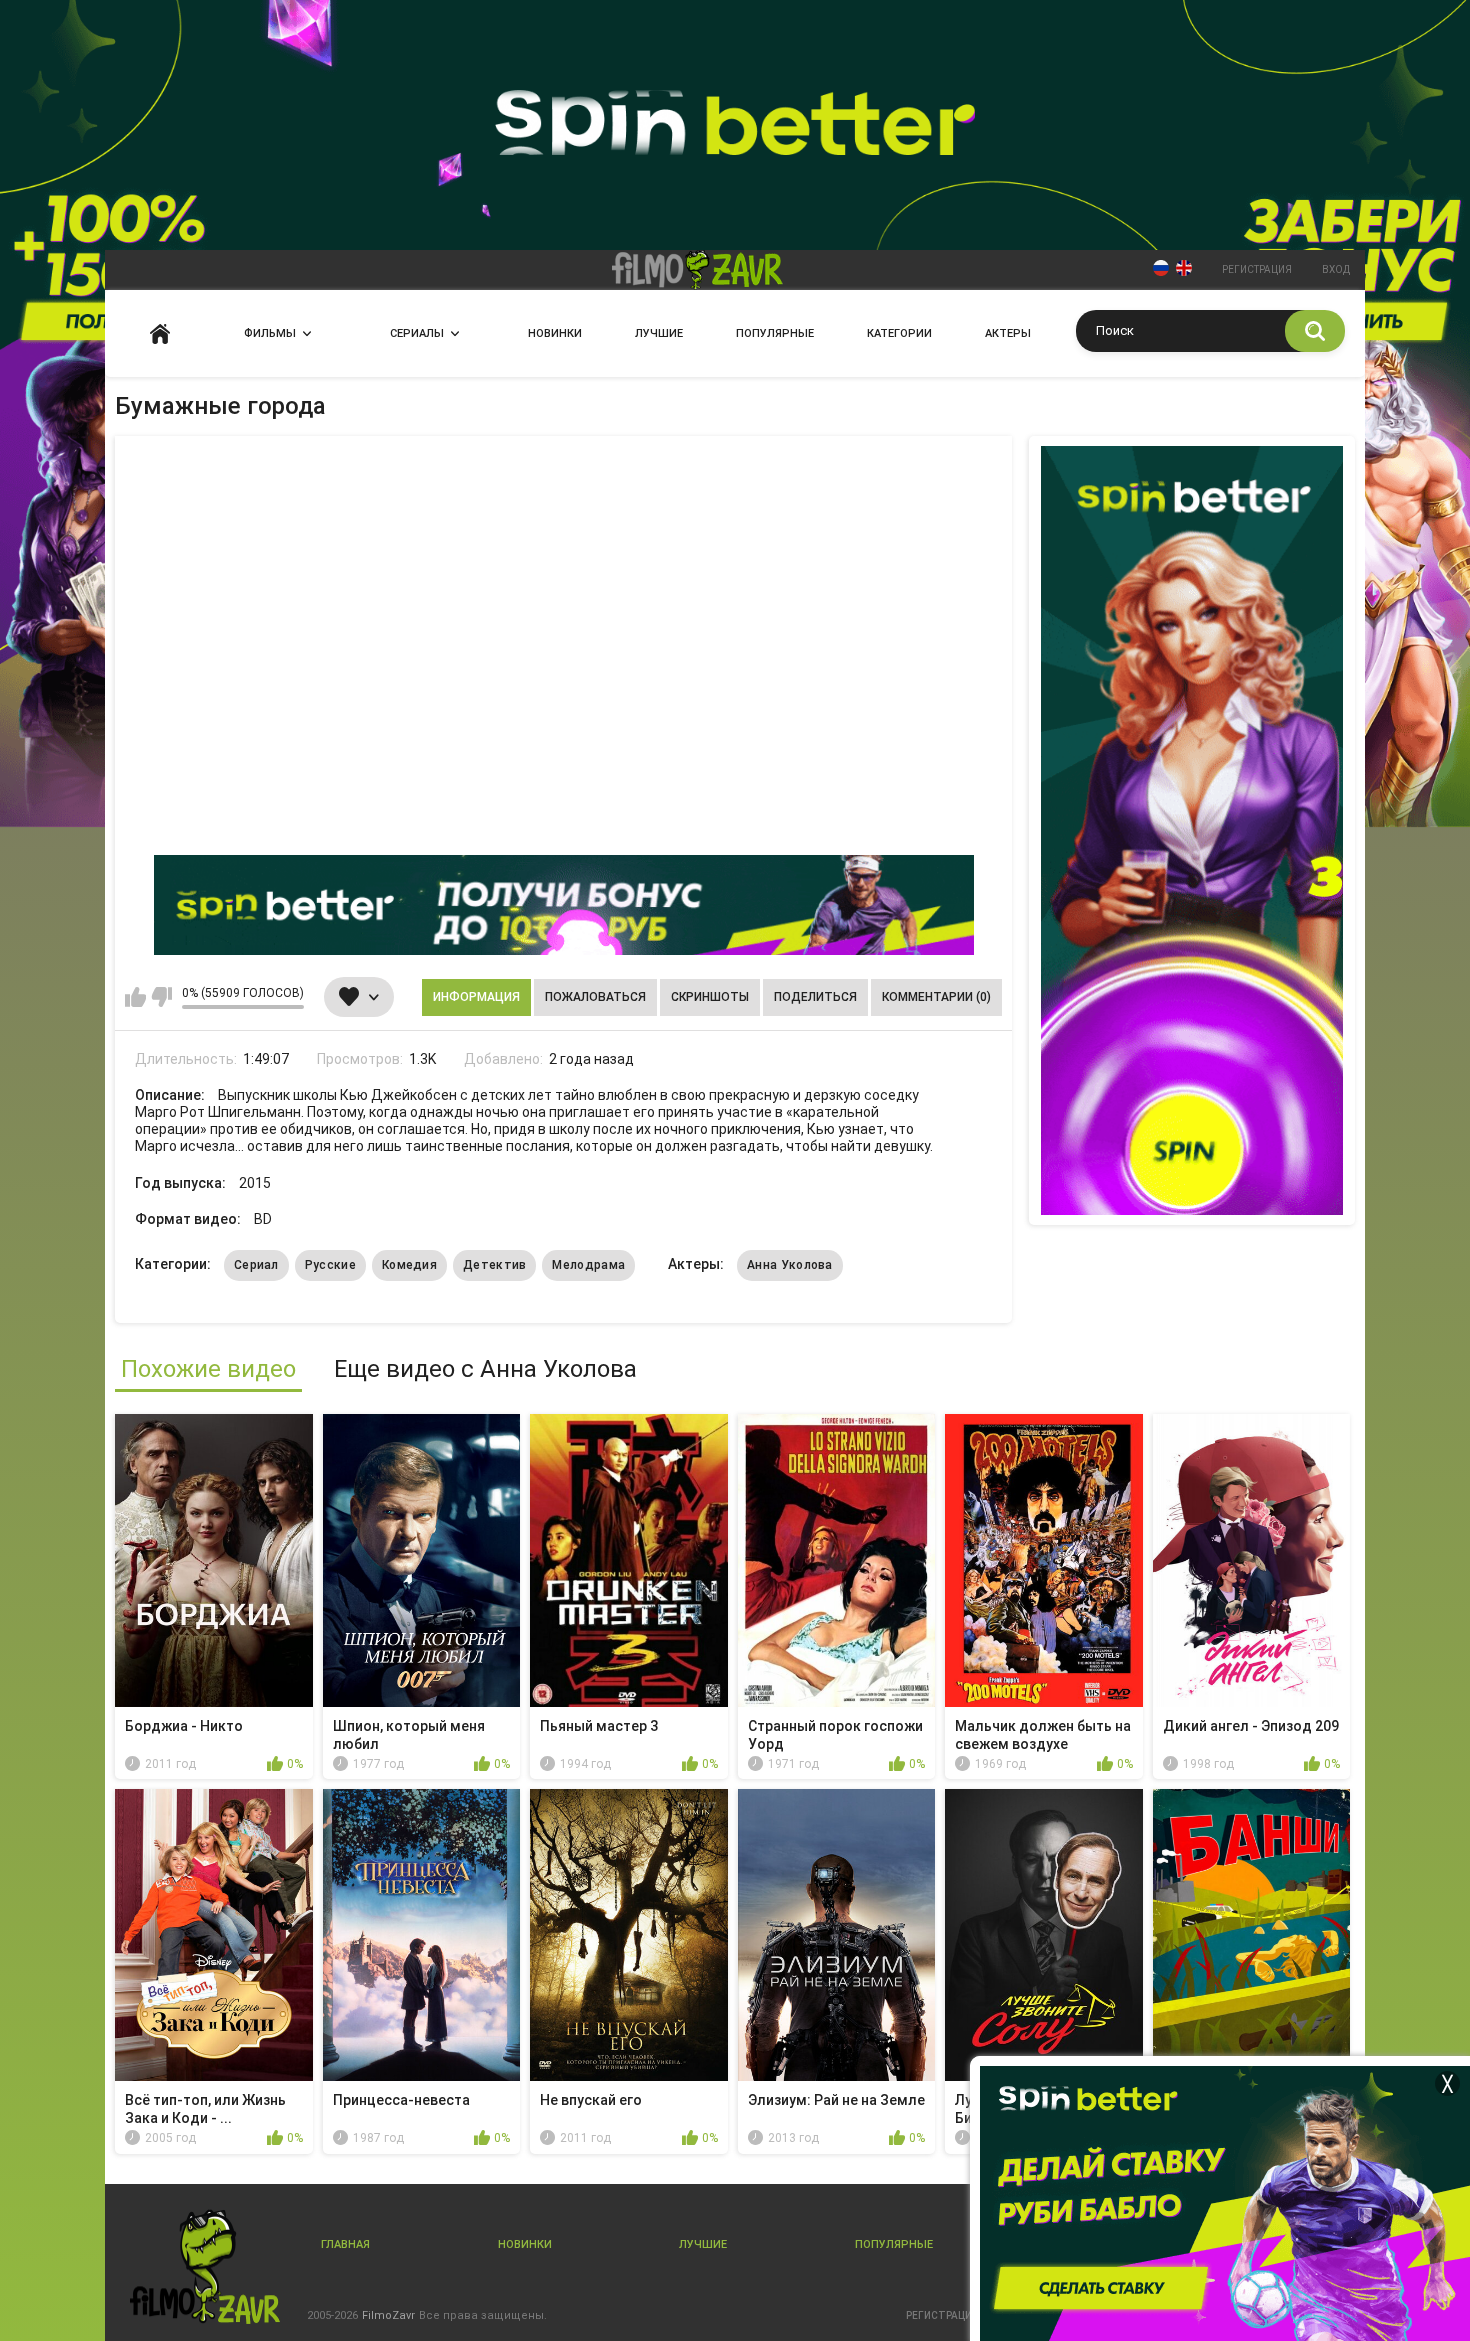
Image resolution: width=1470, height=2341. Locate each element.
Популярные (775, 333)
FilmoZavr (388, 2315)
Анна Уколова (790, 1265)
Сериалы (417, 333)
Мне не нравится (161, 997)
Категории (899, 333)
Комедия (409, 1265)
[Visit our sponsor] (564, 905)
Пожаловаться (595, 997)
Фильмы (270, 333)
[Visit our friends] (1192, 830)
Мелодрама (588, 1265)
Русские (330, 1265)
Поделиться (815, 997)
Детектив (494, 1265)
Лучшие (659, 333)
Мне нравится (135, 997)
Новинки (555, 333)
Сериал (256, 1265)
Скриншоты (710, 997)
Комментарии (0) (936, 997)
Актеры (1008, 333)
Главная (160, 333)
